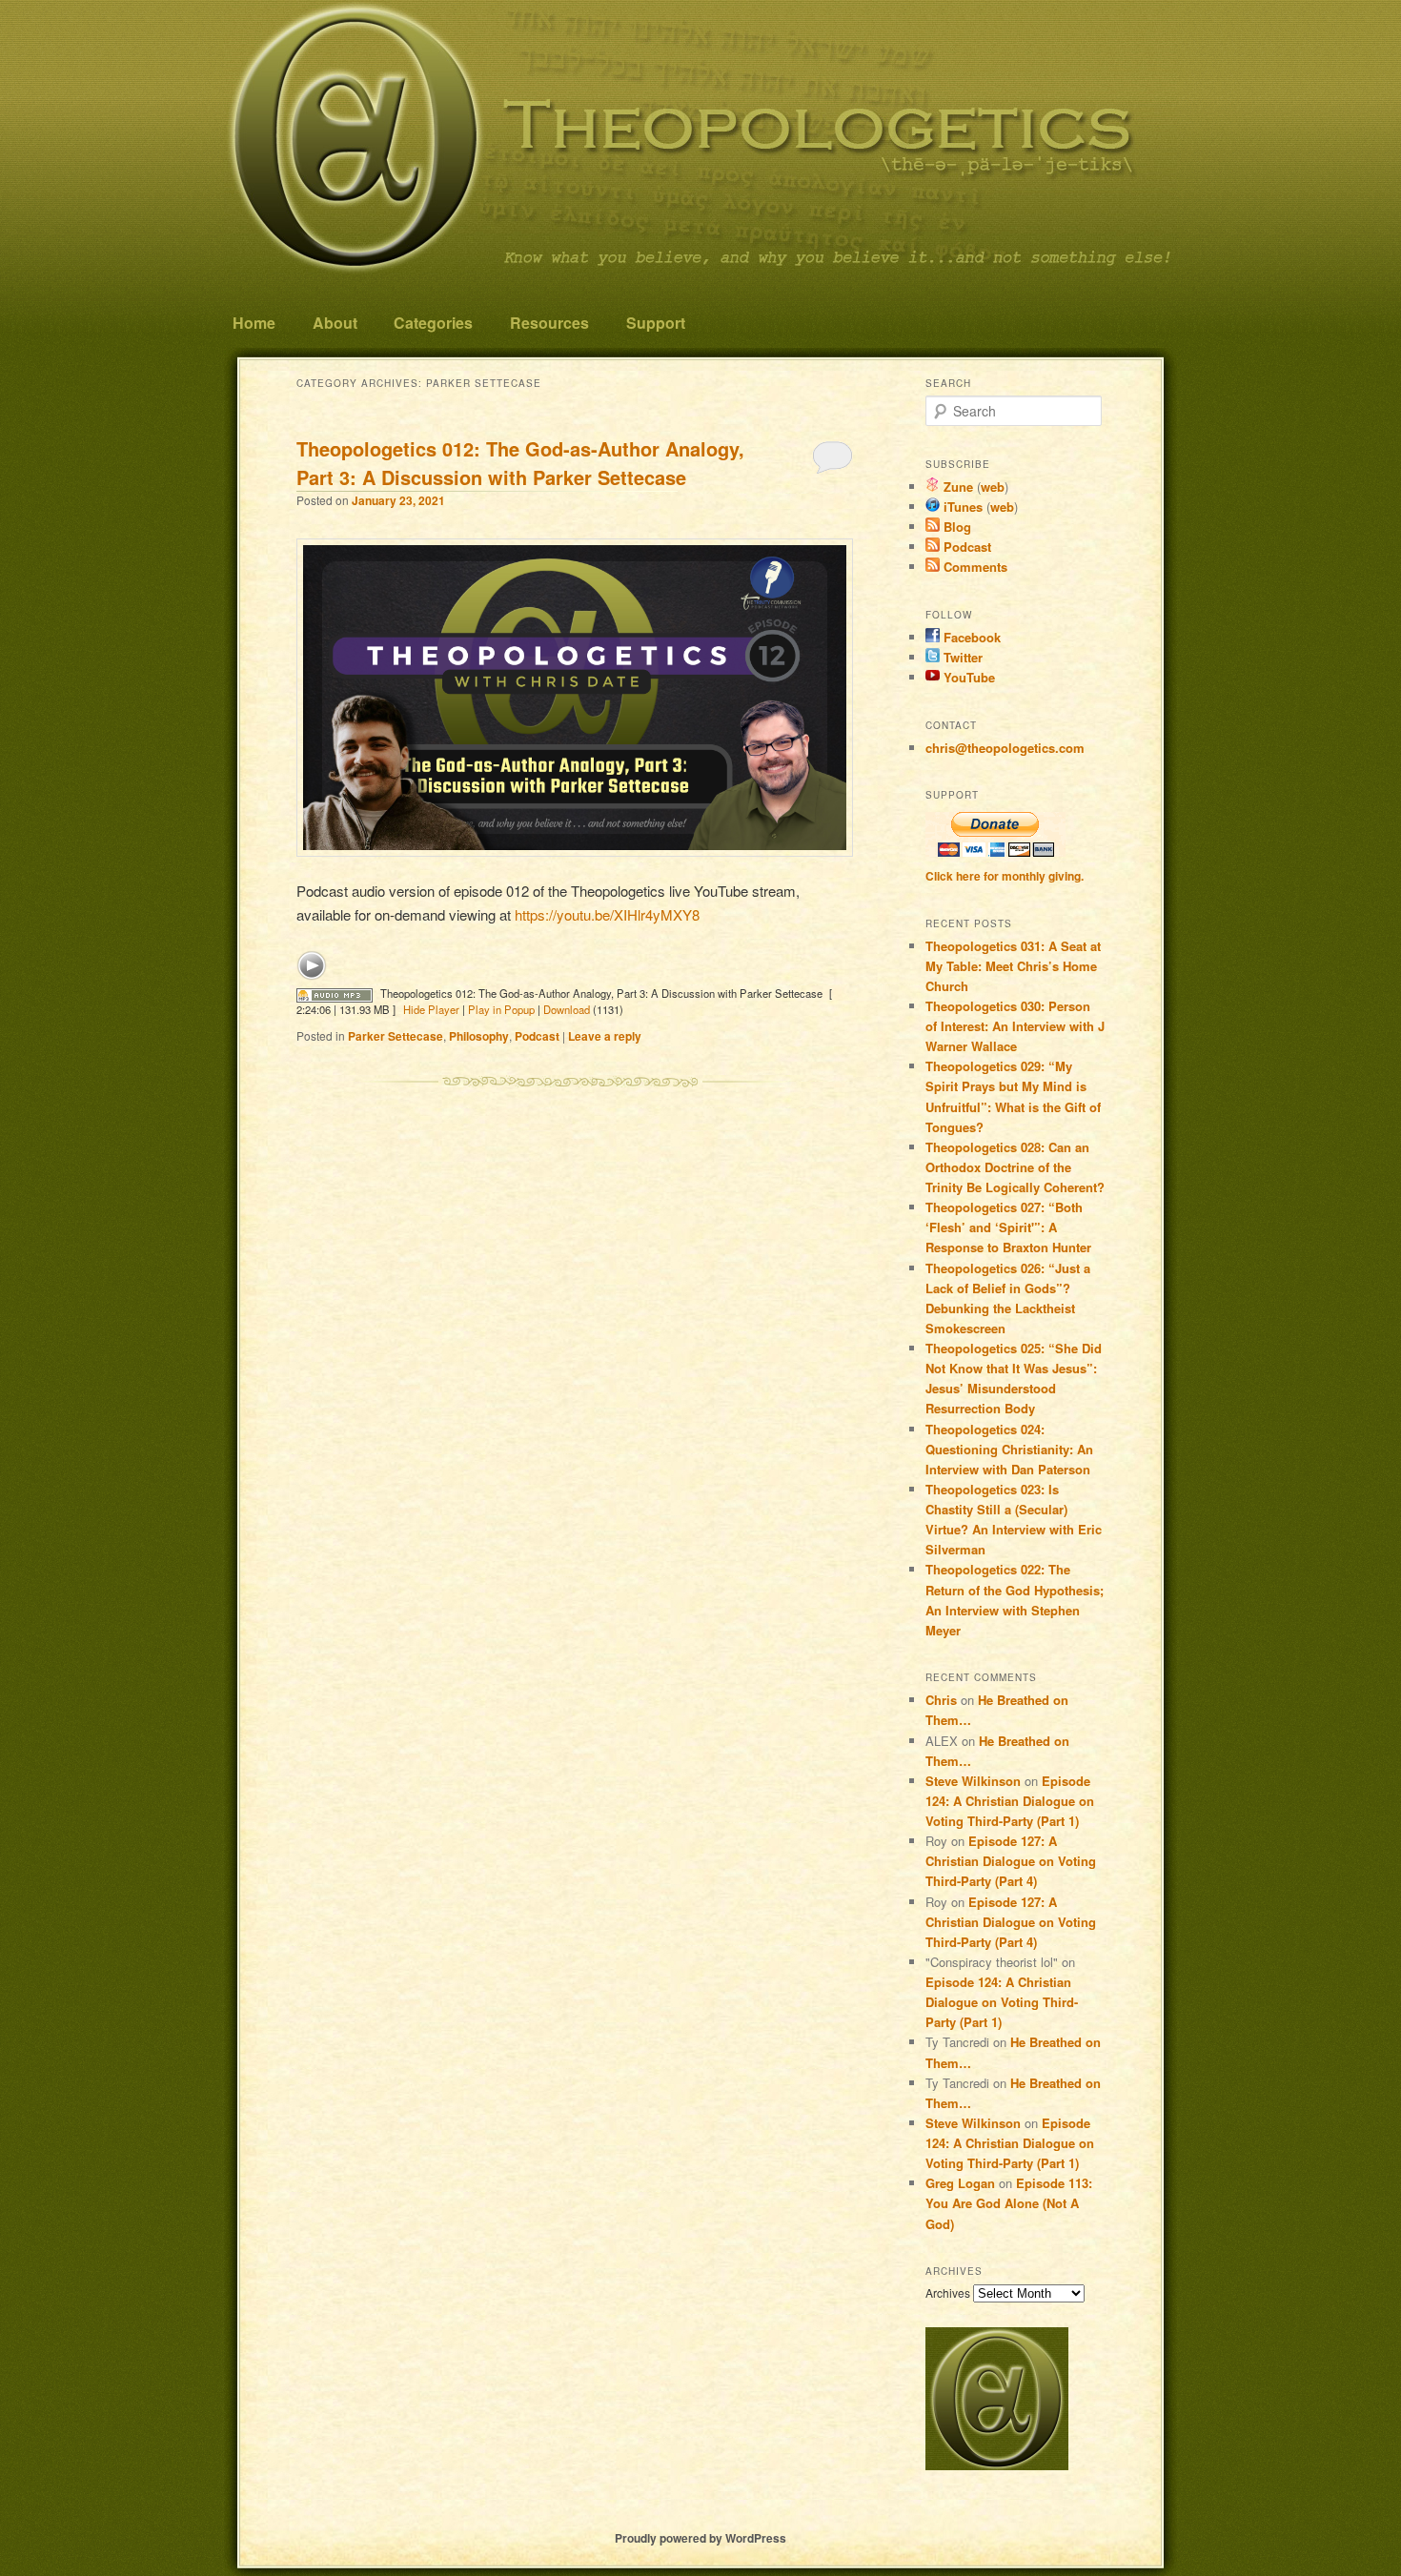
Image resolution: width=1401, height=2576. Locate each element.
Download (567, 1009)
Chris (941, 1700)
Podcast (537, 1036)
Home (254, 323)
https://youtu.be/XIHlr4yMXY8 (607, 914)
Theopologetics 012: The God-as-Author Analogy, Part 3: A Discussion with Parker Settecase (520, 463)
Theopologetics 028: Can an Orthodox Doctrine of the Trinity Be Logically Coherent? (1015, 1167)
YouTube (967, 677)
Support (656, 323)
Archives (948, 2292)
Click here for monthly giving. (1005, 876)
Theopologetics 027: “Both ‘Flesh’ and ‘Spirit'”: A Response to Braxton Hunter (1008, 1227)
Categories (433, 323)
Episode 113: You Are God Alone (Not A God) (1009, 2203)
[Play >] (312, 965)
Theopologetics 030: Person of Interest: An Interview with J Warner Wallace (1015, 1026)
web (993, 487)
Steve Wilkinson (973, 1781)
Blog (955, 527)
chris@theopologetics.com (1005, 748)
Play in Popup (501, 1009)
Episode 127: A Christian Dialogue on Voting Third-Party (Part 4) (1011, 1861)
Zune (956, 487)
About (335, 323)
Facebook (970, 637)
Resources (549, 323)
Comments (974, 567)
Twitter (961, 657)
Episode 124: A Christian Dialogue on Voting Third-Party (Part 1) (1010, 1801)
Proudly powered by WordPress (700, 2538)
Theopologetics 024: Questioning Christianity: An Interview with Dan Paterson (1009, 1449)
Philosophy (479, 1036)
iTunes (961, 507)
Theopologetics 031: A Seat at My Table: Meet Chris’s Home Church (1013, 966)
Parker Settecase (396, 1036)
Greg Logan (960, 2183)
